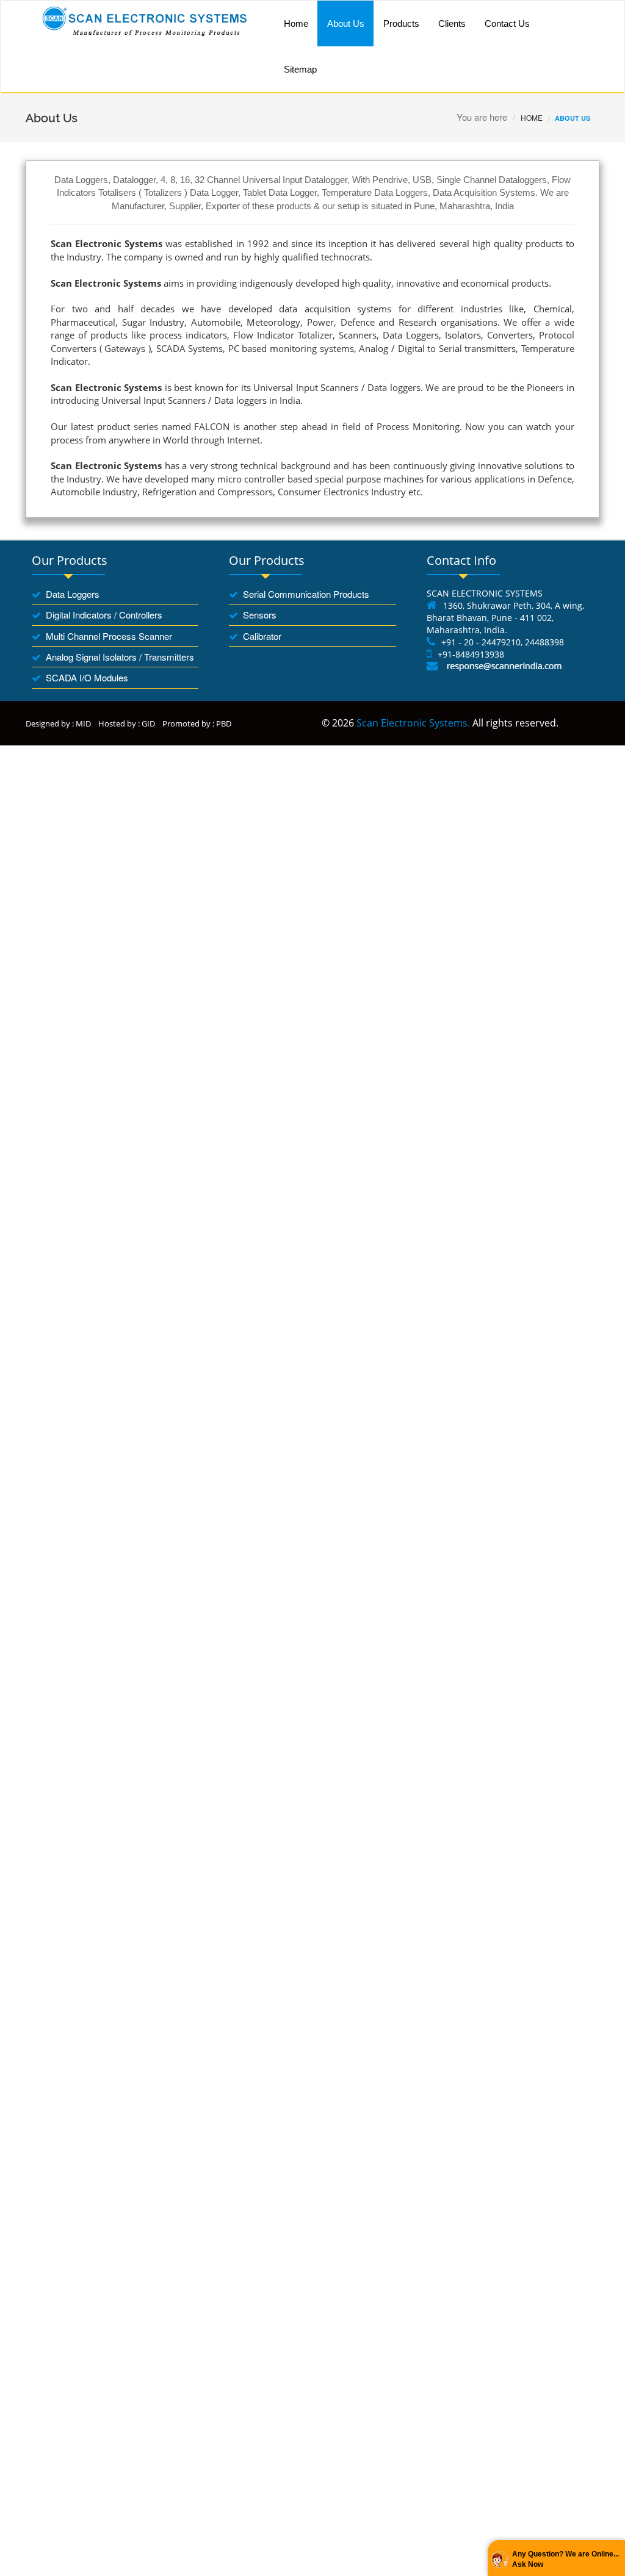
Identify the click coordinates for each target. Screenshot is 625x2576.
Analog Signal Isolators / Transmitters (120, 657)
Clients (452, 23)
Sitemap (300, 69)
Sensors (260, 615)
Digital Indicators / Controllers (104, 615)
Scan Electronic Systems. (413, 723)
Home (296, 23)
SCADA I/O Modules (87, 677)
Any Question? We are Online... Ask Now (565, 2559)
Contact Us (507, 23)
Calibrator (262, 636)
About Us (346, 23)
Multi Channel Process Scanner (109, 636)
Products (401, 23)
